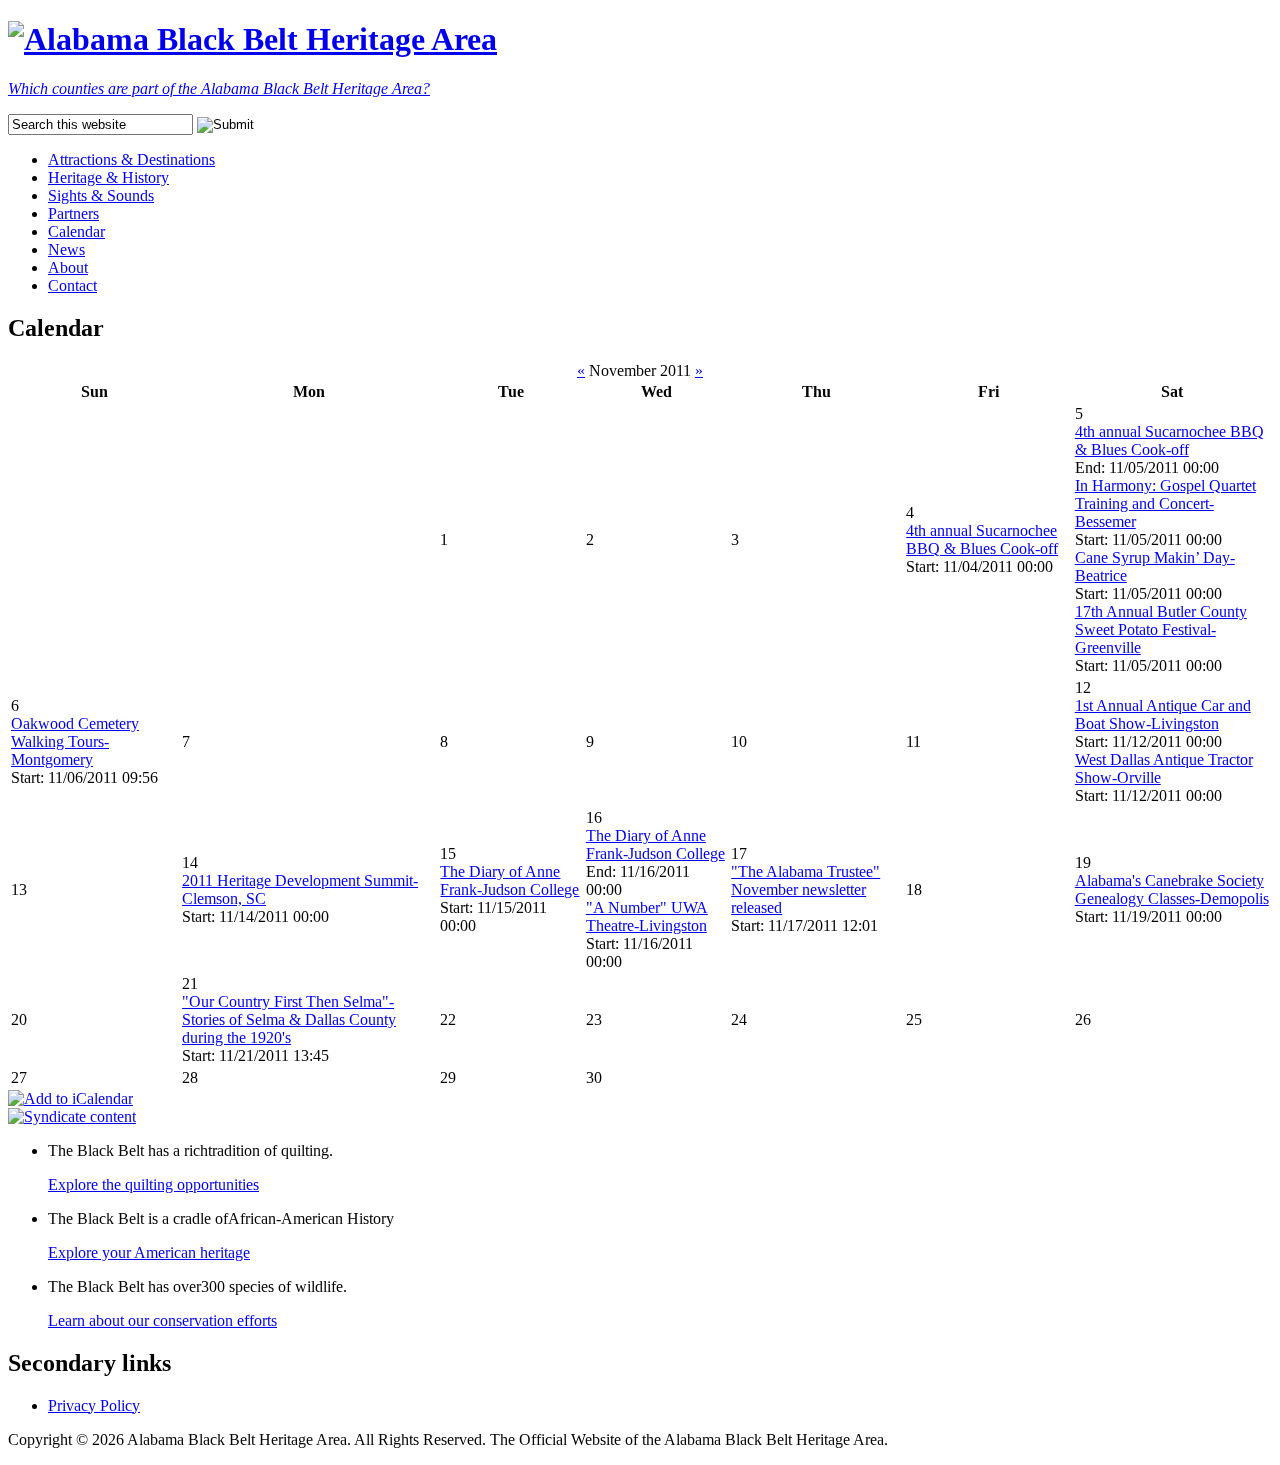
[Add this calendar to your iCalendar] (70, 1098)
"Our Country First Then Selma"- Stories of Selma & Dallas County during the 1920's (289, 1019)
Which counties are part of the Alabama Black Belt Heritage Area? (219, 88)
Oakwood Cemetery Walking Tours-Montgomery (75, 741)
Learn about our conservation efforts (162, 1320)
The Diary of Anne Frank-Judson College (509, 880)
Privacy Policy (94, 1405)
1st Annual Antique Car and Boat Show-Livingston (1163, 714)
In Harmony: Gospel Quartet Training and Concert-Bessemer (1165, 503)
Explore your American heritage (149, 1252)
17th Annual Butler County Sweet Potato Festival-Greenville (1161, 629)
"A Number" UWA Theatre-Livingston (647, 916)
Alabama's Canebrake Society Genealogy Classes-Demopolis (1172, 889)
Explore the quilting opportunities (153, 1184)
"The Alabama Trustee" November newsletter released (805, 889)
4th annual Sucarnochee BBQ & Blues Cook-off (982, 539)
